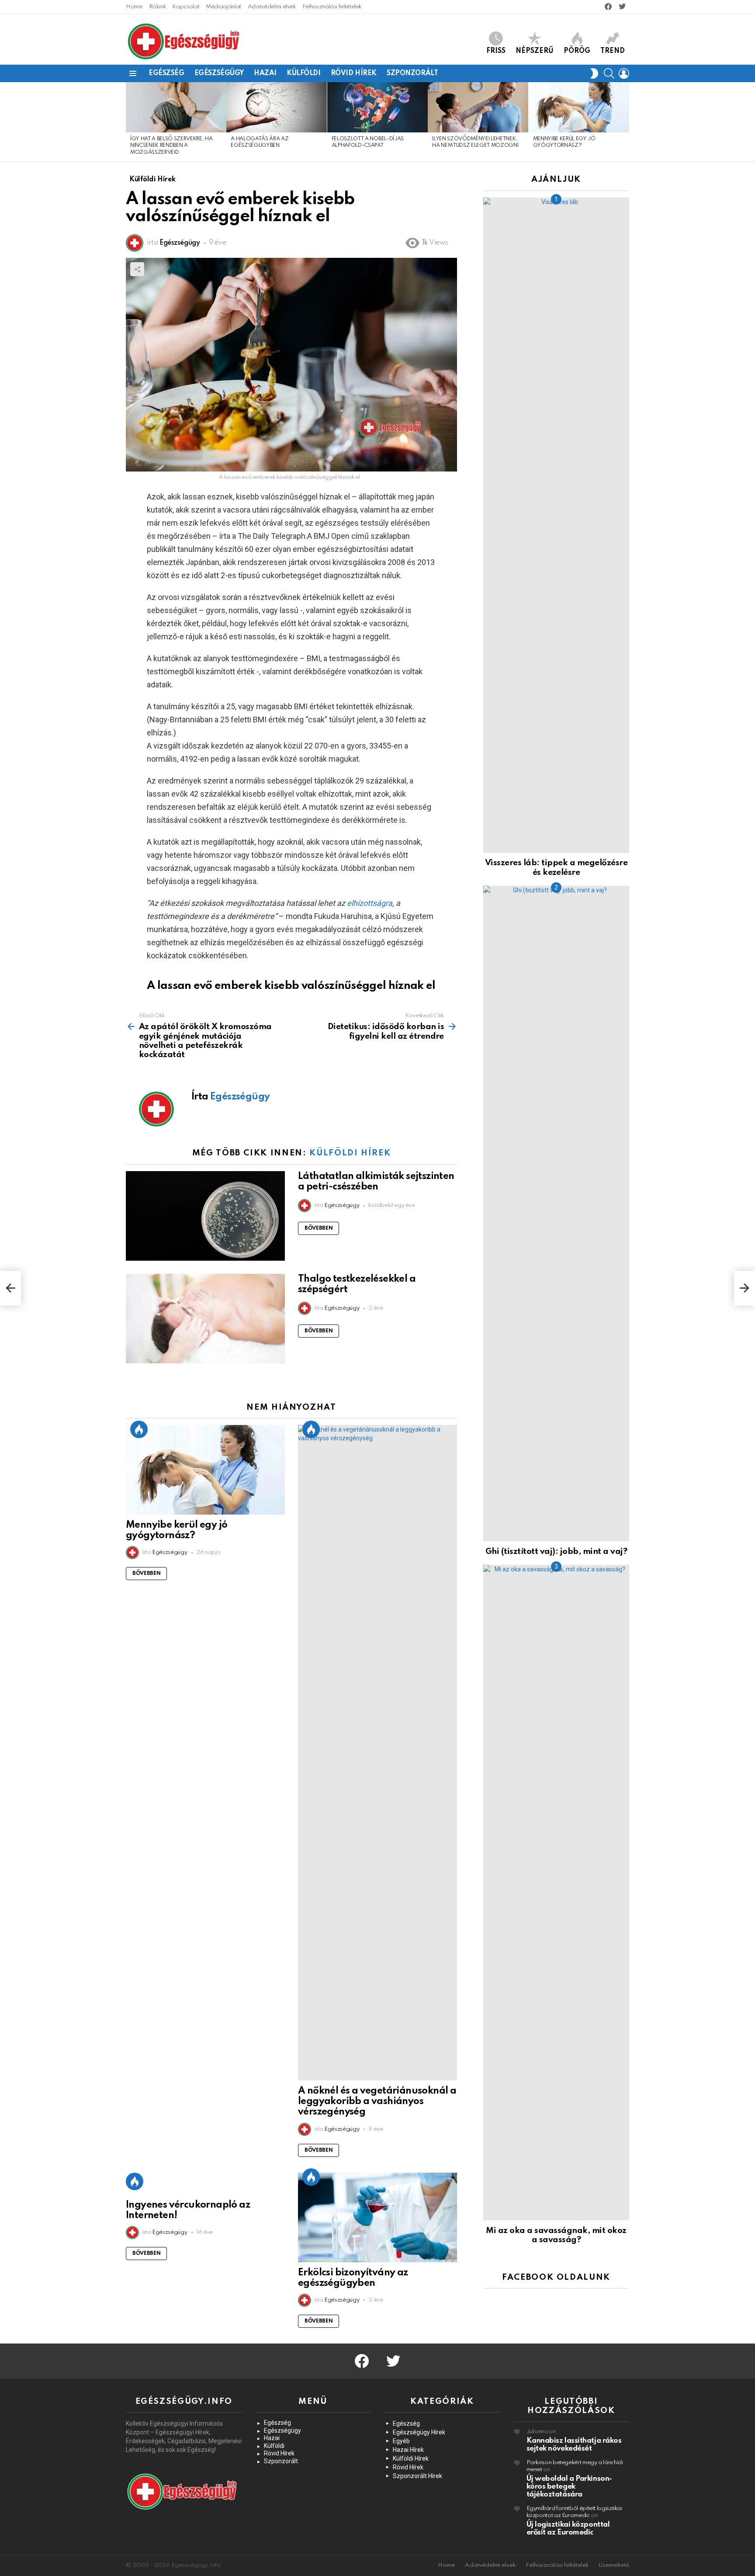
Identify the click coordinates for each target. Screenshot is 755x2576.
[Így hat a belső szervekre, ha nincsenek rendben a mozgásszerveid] (176, 107)
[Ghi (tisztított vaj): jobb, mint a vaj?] (556, 1213)
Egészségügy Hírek (419, 2432)
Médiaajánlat (223, 7)
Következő (625, 122)
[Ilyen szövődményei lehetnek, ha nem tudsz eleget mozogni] (478, 107)
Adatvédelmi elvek (272, 7)
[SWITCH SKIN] (594, 73)
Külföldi (304, 73)
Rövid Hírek (354, 73)
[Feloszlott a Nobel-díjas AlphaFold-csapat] (377, 107)
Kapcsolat (186, 7)
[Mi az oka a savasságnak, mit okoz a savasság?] (556, 1893)
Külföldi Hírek (350, 1153)
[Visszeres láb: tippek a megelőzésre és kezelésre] (556, 525)
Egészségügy (219, 73)
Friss (496, 51)
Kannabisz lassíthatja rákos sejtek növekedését (574, 2445)
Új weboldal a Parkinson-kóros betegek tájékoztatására (569, 2487)
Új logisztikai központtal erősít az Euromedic (568, 2529)
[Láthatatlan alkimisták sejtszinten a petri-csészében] (205, 1216)
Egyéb (401, 2441)
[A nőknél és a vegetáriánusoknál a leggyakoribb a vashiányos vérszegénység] (377, 1753)
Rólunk (158, 7)
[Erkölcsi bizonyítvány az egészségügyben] (377, 2217)
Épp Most (139, 1429)
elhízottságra (370, 903)
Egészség (166, 73)
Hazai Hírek (408, 2450)
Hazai (265, 73)
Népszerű (535, 51)
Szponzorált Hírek (417, 2476)
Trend (613, 51)
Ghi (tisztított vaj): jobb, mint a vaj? (556, 1551)
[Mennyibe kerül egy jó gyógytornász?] (579, 107)
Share (137, 269)
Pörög (577, 51)
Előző (130, 122)
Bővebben (319, 1228)
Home (134, 7)
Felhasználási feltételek (332, 7)
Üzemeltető (614, 2565)
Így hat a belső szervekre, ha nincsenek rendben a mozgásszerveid (171, 146)
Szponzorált (412, 73)
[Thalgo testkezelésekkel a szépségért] (205, 1319)
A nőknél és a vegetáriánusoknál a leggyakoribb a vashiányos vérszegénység (377, 2101)
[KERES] (609, 73)
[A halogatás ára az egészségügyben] (277, 107)
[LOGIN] (624, 73)
